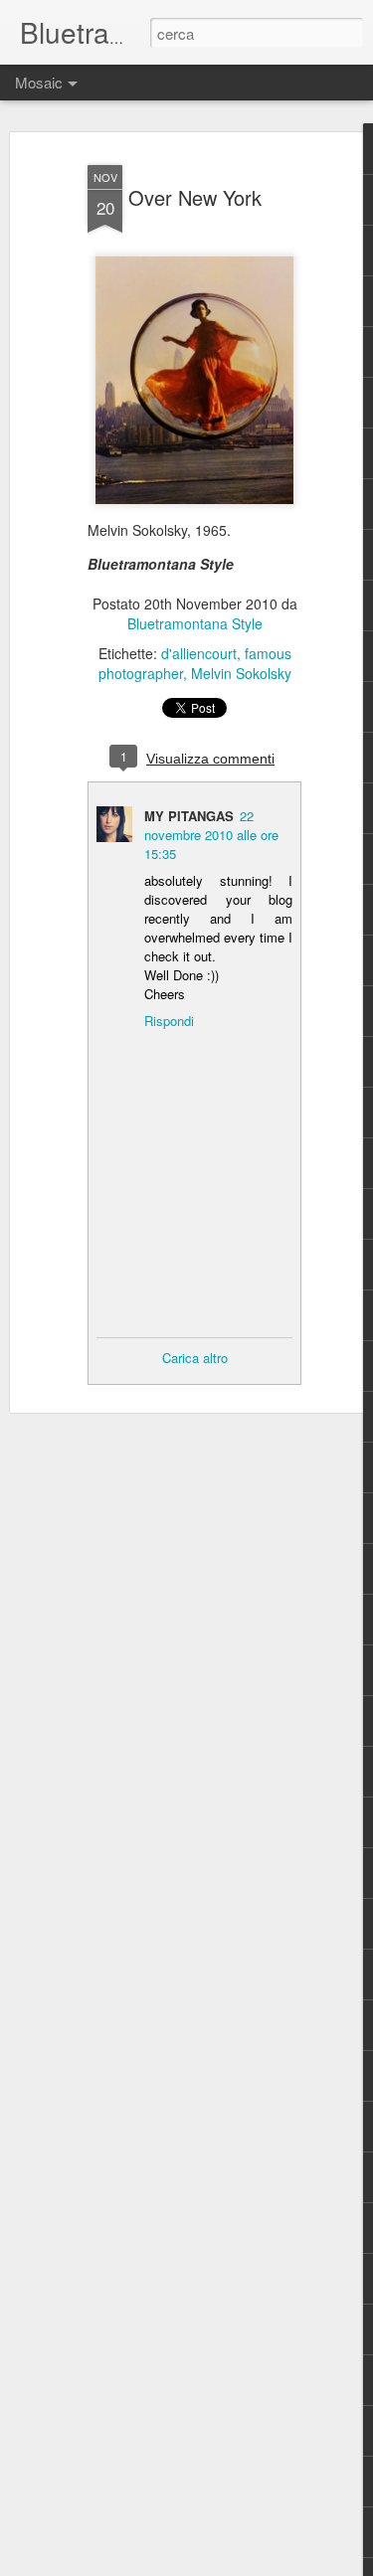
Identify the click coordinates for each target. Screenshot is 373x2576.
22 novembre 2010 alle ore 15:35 (211, 835)
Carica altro (195, 1358)
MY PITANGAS (189, 816)
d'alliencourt (199, 653)
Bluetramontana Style (195, 623)
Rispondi (169, 1021)
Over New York (195, 197)
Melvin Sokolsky (241, 673)
